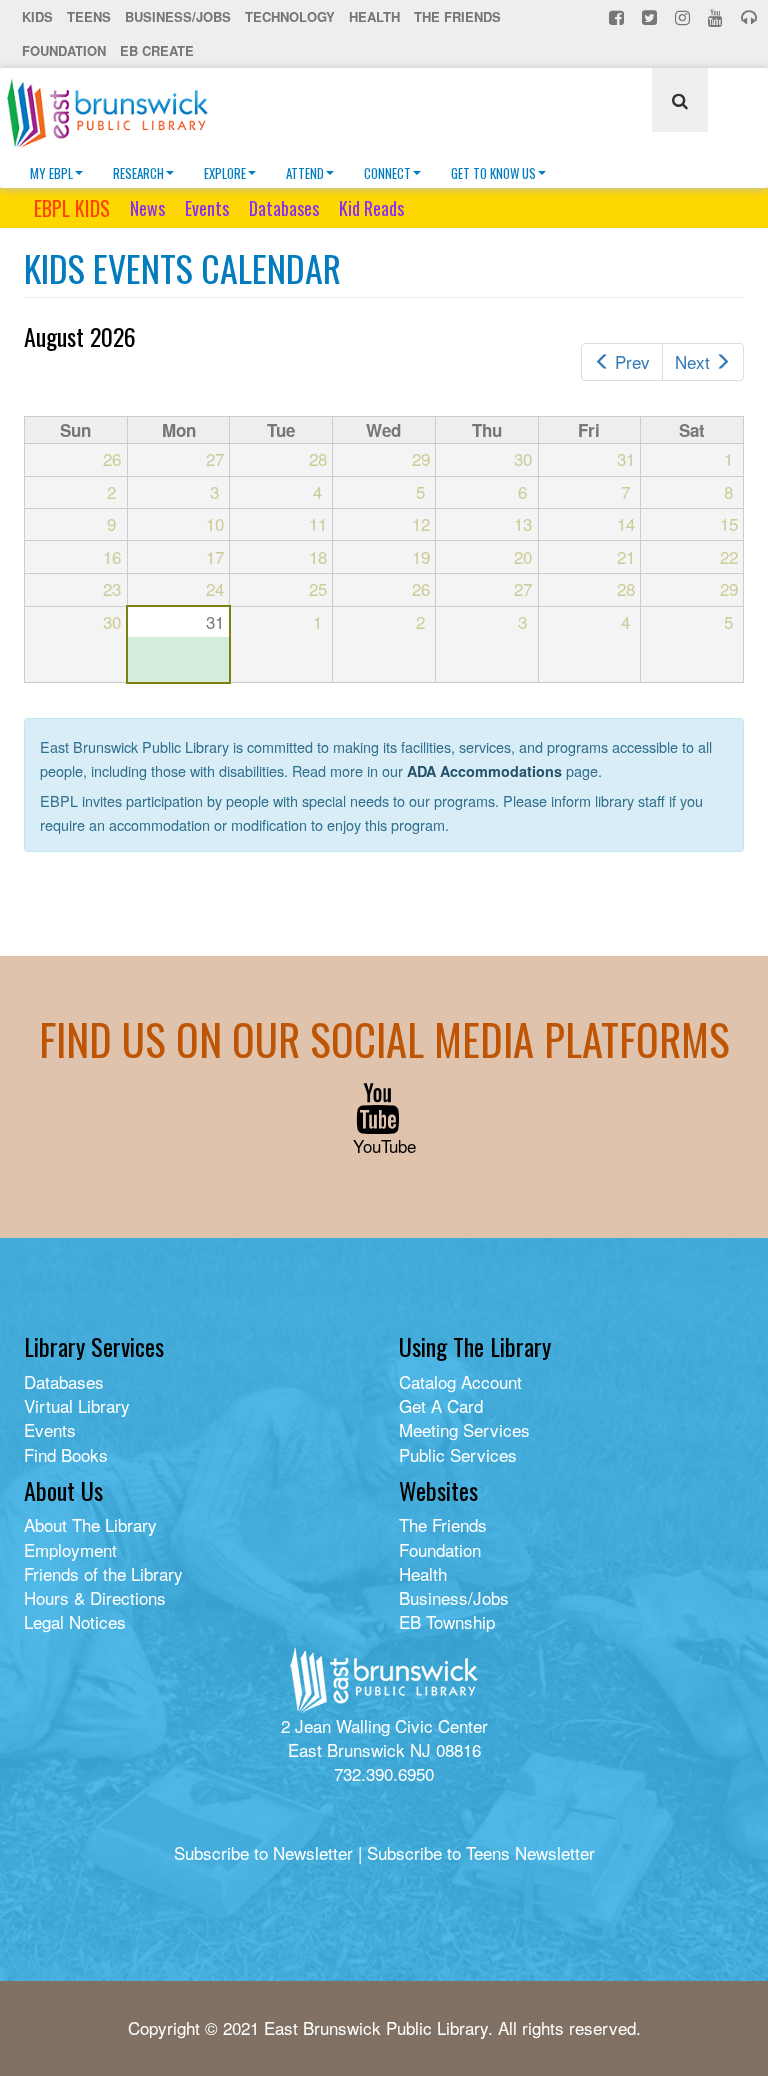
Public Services (458, 1454)
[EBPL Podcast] (751, 17)
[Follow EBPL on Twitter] (651, 17)
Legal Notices (75, 1621)
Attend (305, 173)
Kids (37, 16)
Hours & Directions (95, 1597)
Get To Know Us (493, 173)
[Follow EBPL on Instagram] (684, 17)
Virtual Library (77, 1405)
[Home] (115, 113)
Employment (70, 1549)
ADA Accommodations (484, 771)
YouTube (384, 1145)
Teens (89, 16)
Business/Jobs (178, 16)
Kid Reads (371, 208)
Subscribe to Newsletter (263, 1852)
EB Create (157, 50)
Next (692, 361)
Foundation (64, 50)
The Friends (457, 16)
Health (374, 16)
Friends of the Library (103, 1573)
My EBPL (51, 173)
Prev (632, 361)
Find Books (66, 1454)
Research (138, 173)
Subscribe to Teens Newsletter (481, 1852)
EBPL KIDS (72, 208)
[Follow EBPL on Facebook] (618, 17)
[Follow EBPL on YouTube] (717, 17)
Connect (387, 173)
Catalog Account (460, 1381)
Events (207, 208)
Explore (225, 173)
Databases (284, 208)
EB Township (447, 1621)
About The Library (90, 1524)
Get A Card (441, 1405)
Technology (290, 16)
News (147, 208)
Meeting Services (464, 1429)
